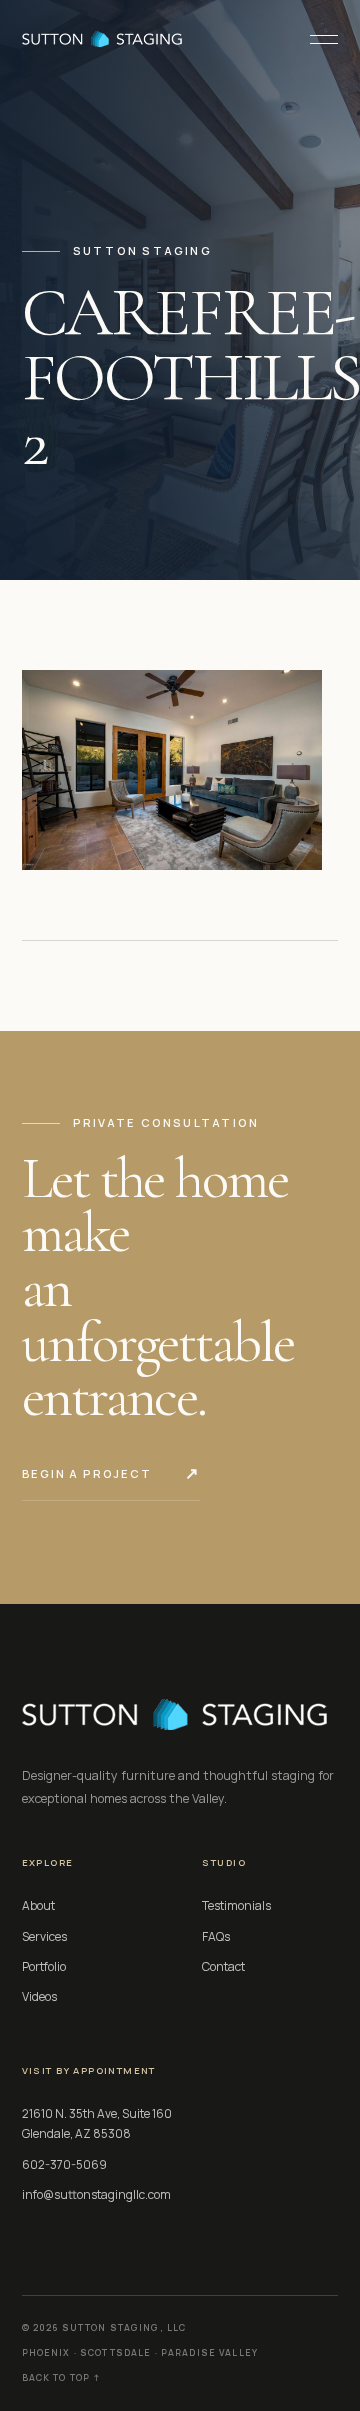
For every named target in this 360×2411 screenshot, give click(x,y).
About (38, 1905)
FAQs (216, 1936)
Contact (223, 1966)
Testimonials (236, 1905)
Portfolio (44, 1966)
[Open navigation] (316, 39)
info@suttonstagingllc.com (96, 2194)
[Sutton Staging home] (102, 39)
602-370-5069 (64, 2164)
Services (44, 1936)
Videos (39, 1996)
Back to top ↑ (61, 2378)
